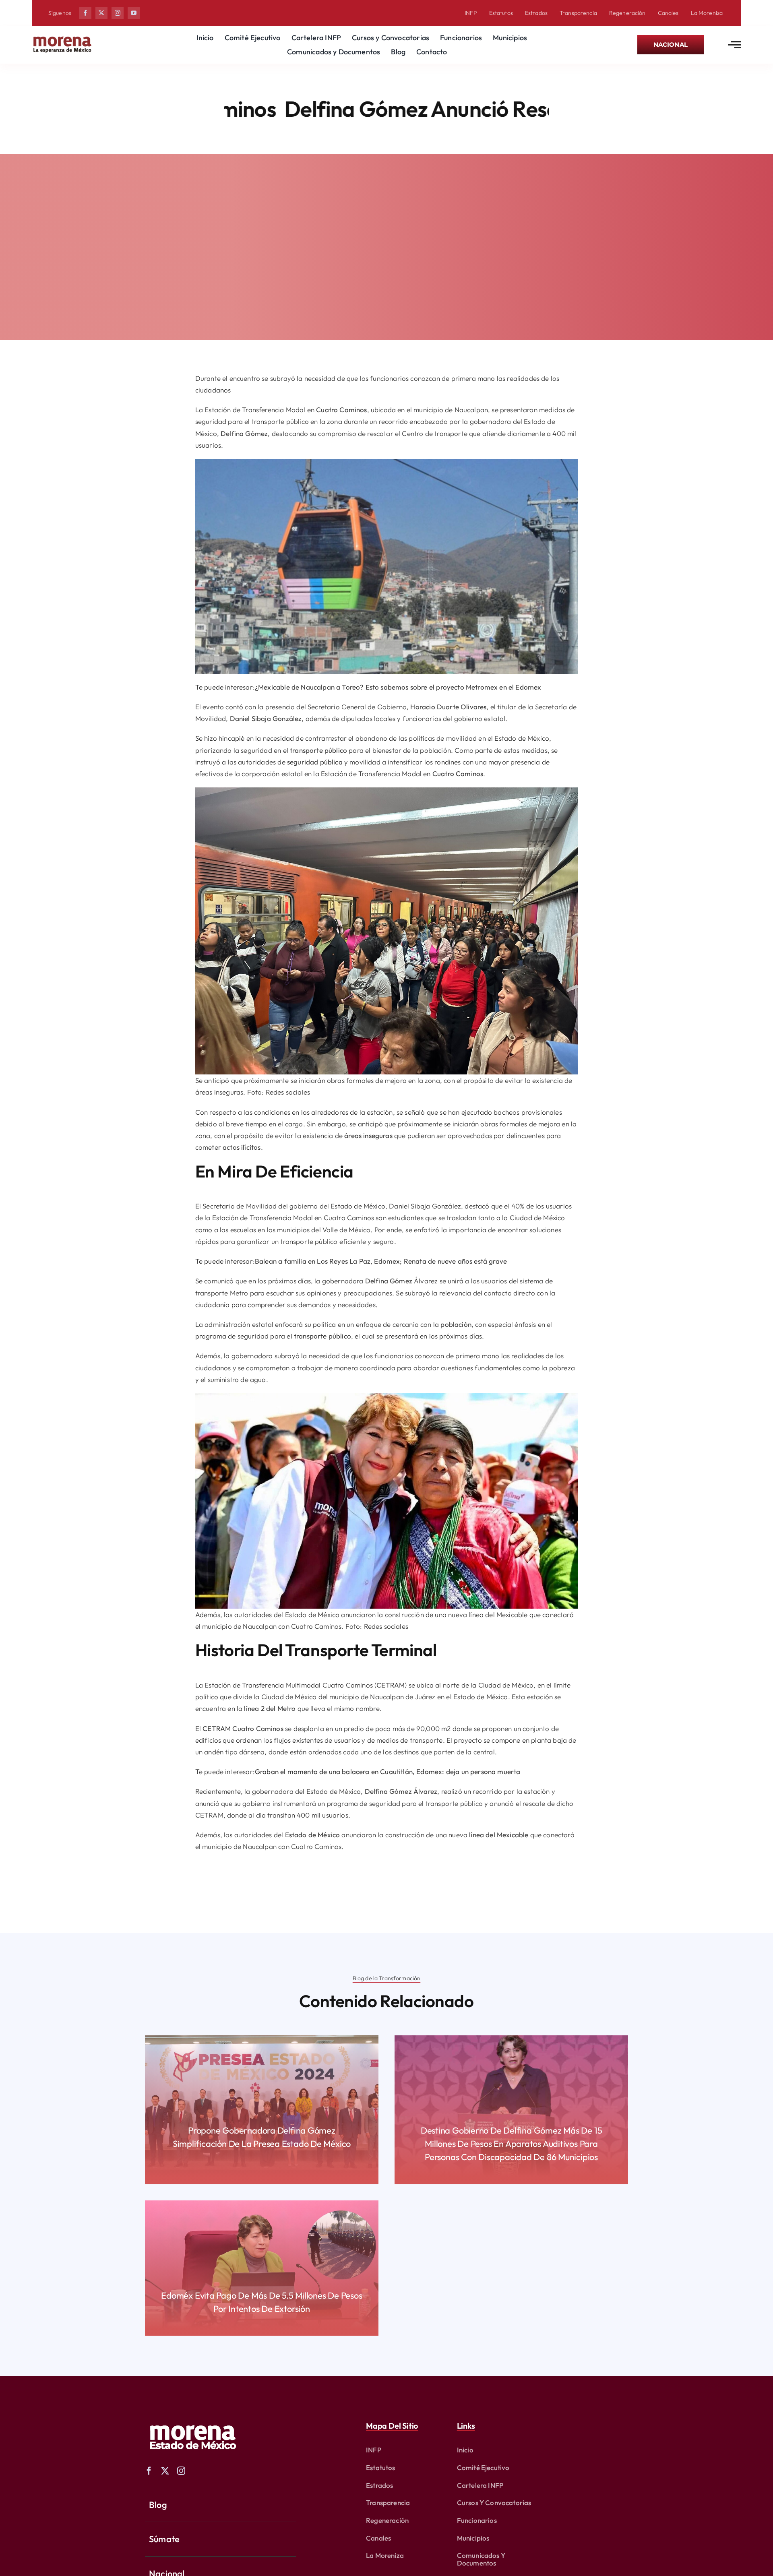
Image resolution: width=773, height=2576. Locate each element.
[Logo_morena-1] (192, 2420)
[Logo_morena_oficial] (62, 38)
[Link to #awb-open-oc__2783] (734, 45)
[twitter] (101, 13)
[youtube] (134, 13)
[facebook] (85, 13)
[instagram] (118, 13)
